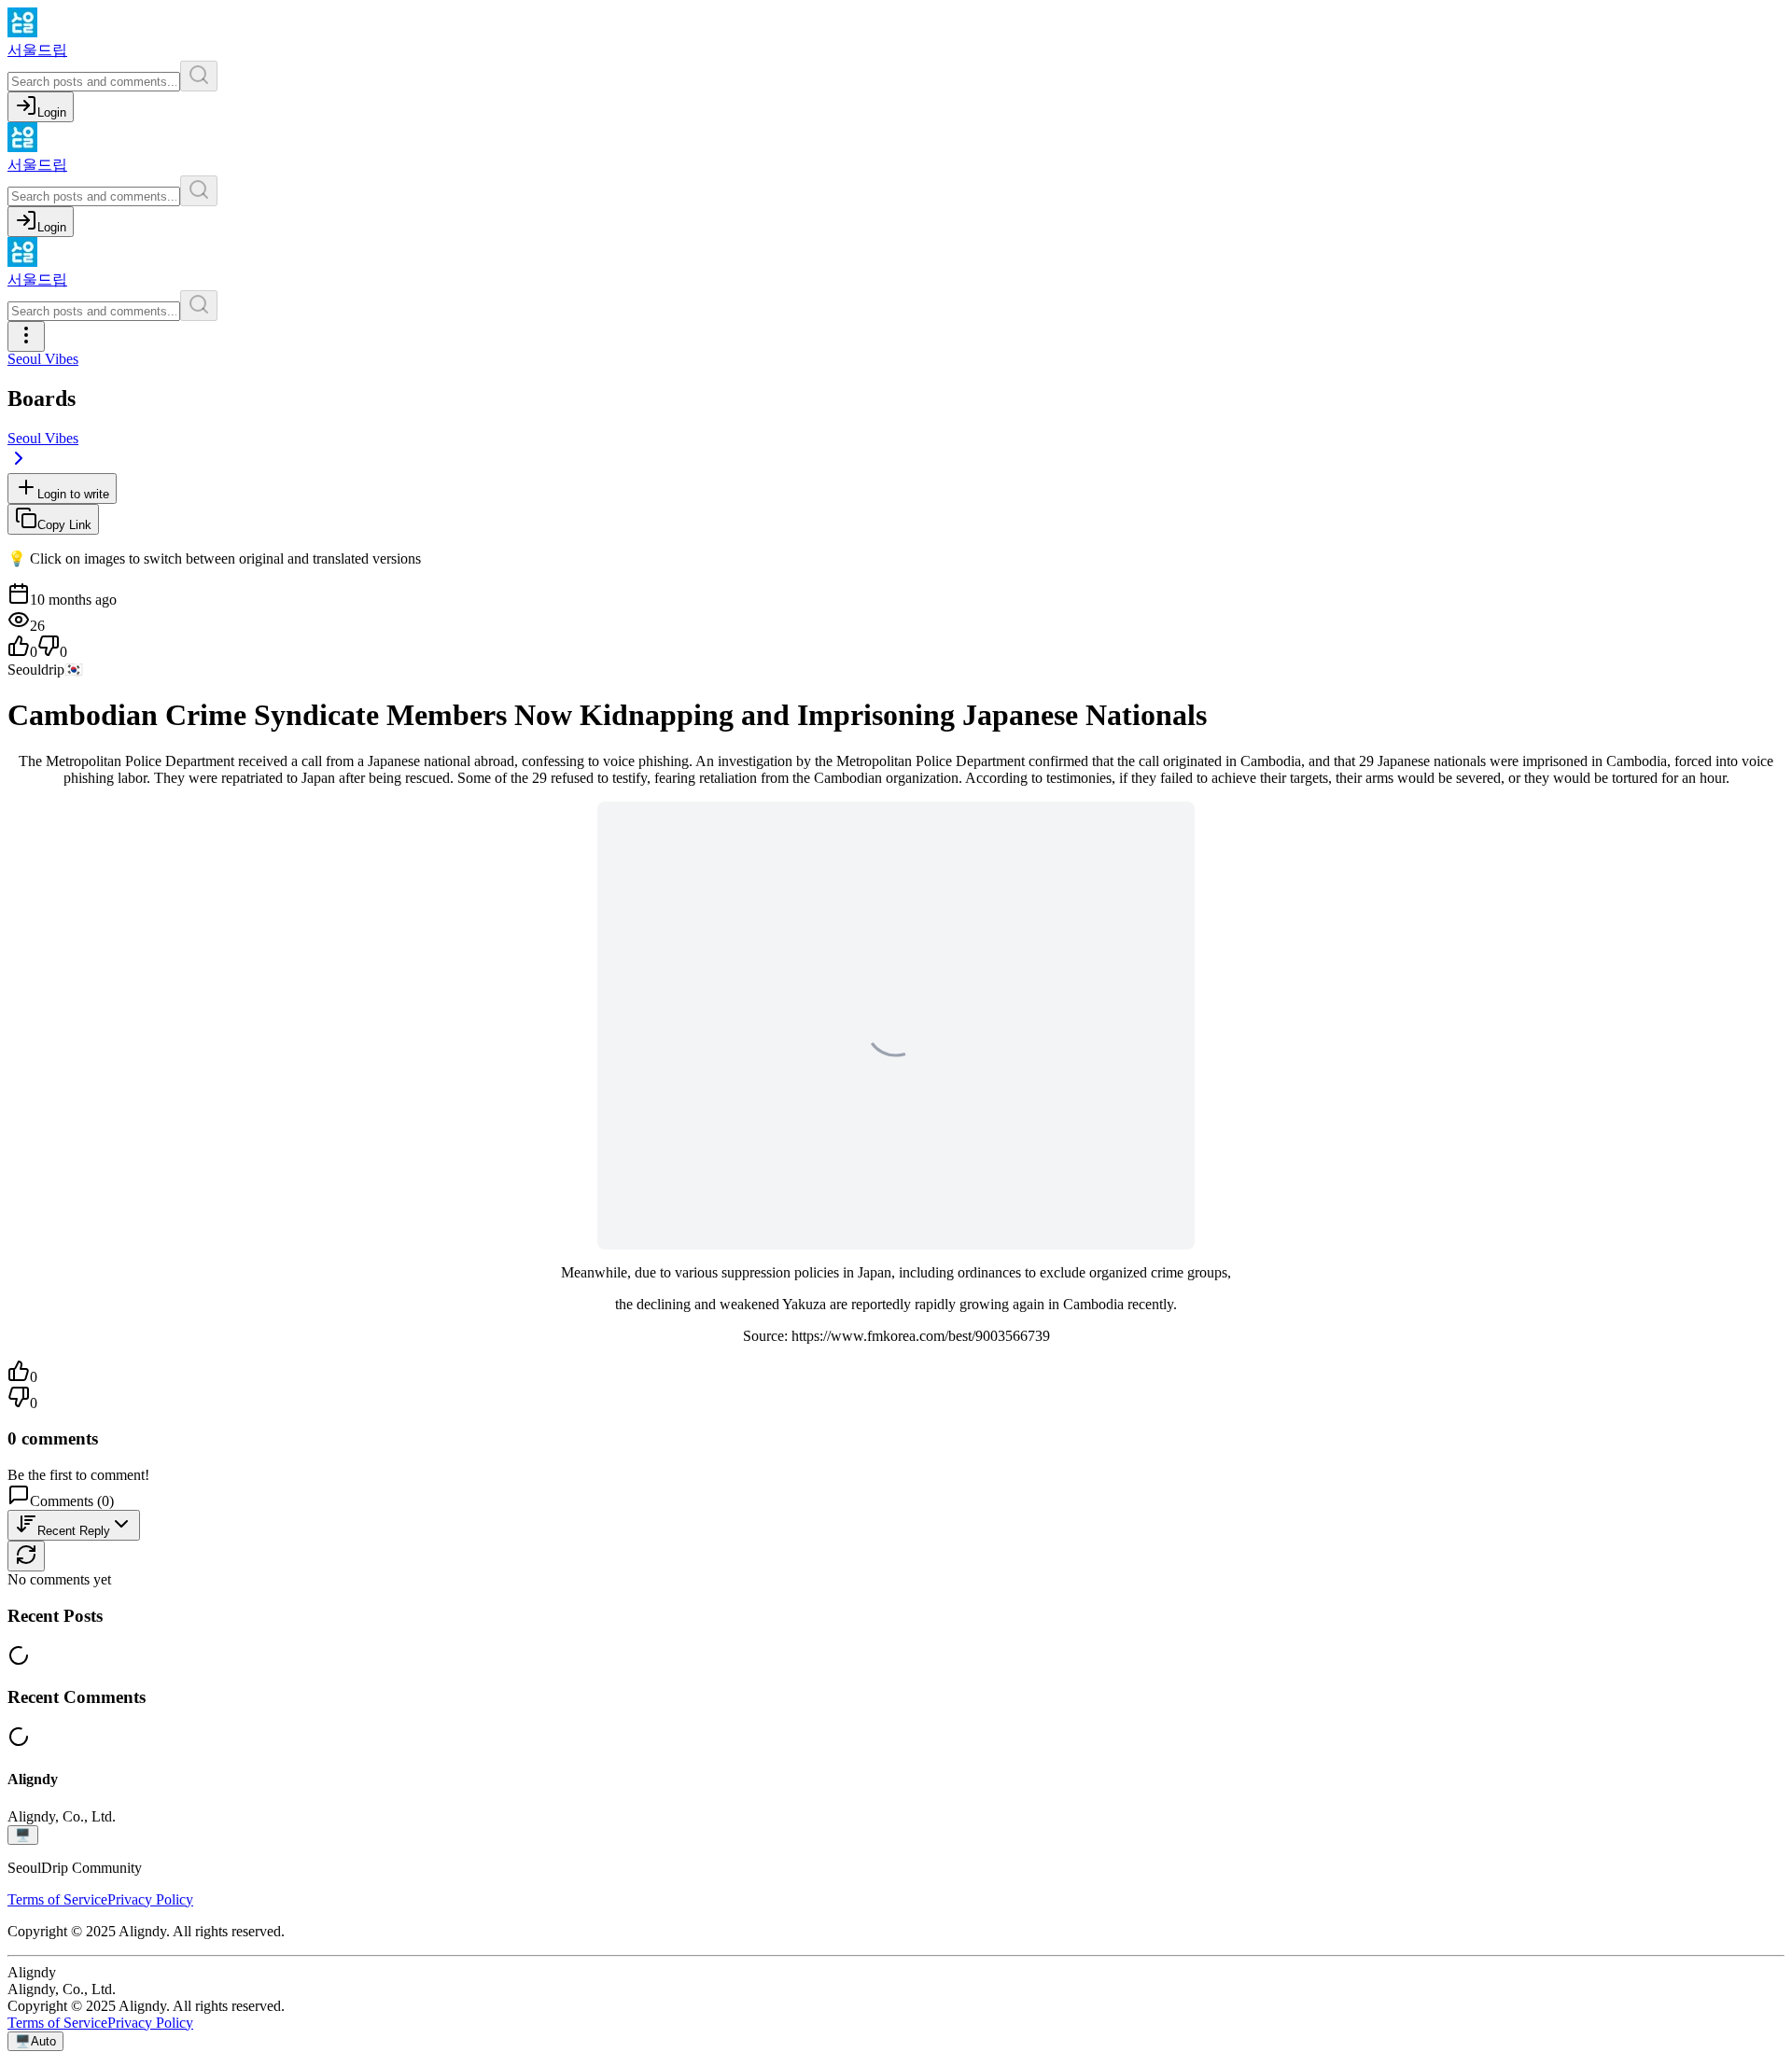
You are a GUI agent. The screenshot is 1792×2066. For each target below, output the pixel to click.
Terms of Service (57, 1899)
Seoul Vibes (43, 359)
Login (52, 112)
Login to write (73, 494)
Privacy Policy (150, 1899)
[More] (26, 336)
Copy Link (64, 525)
